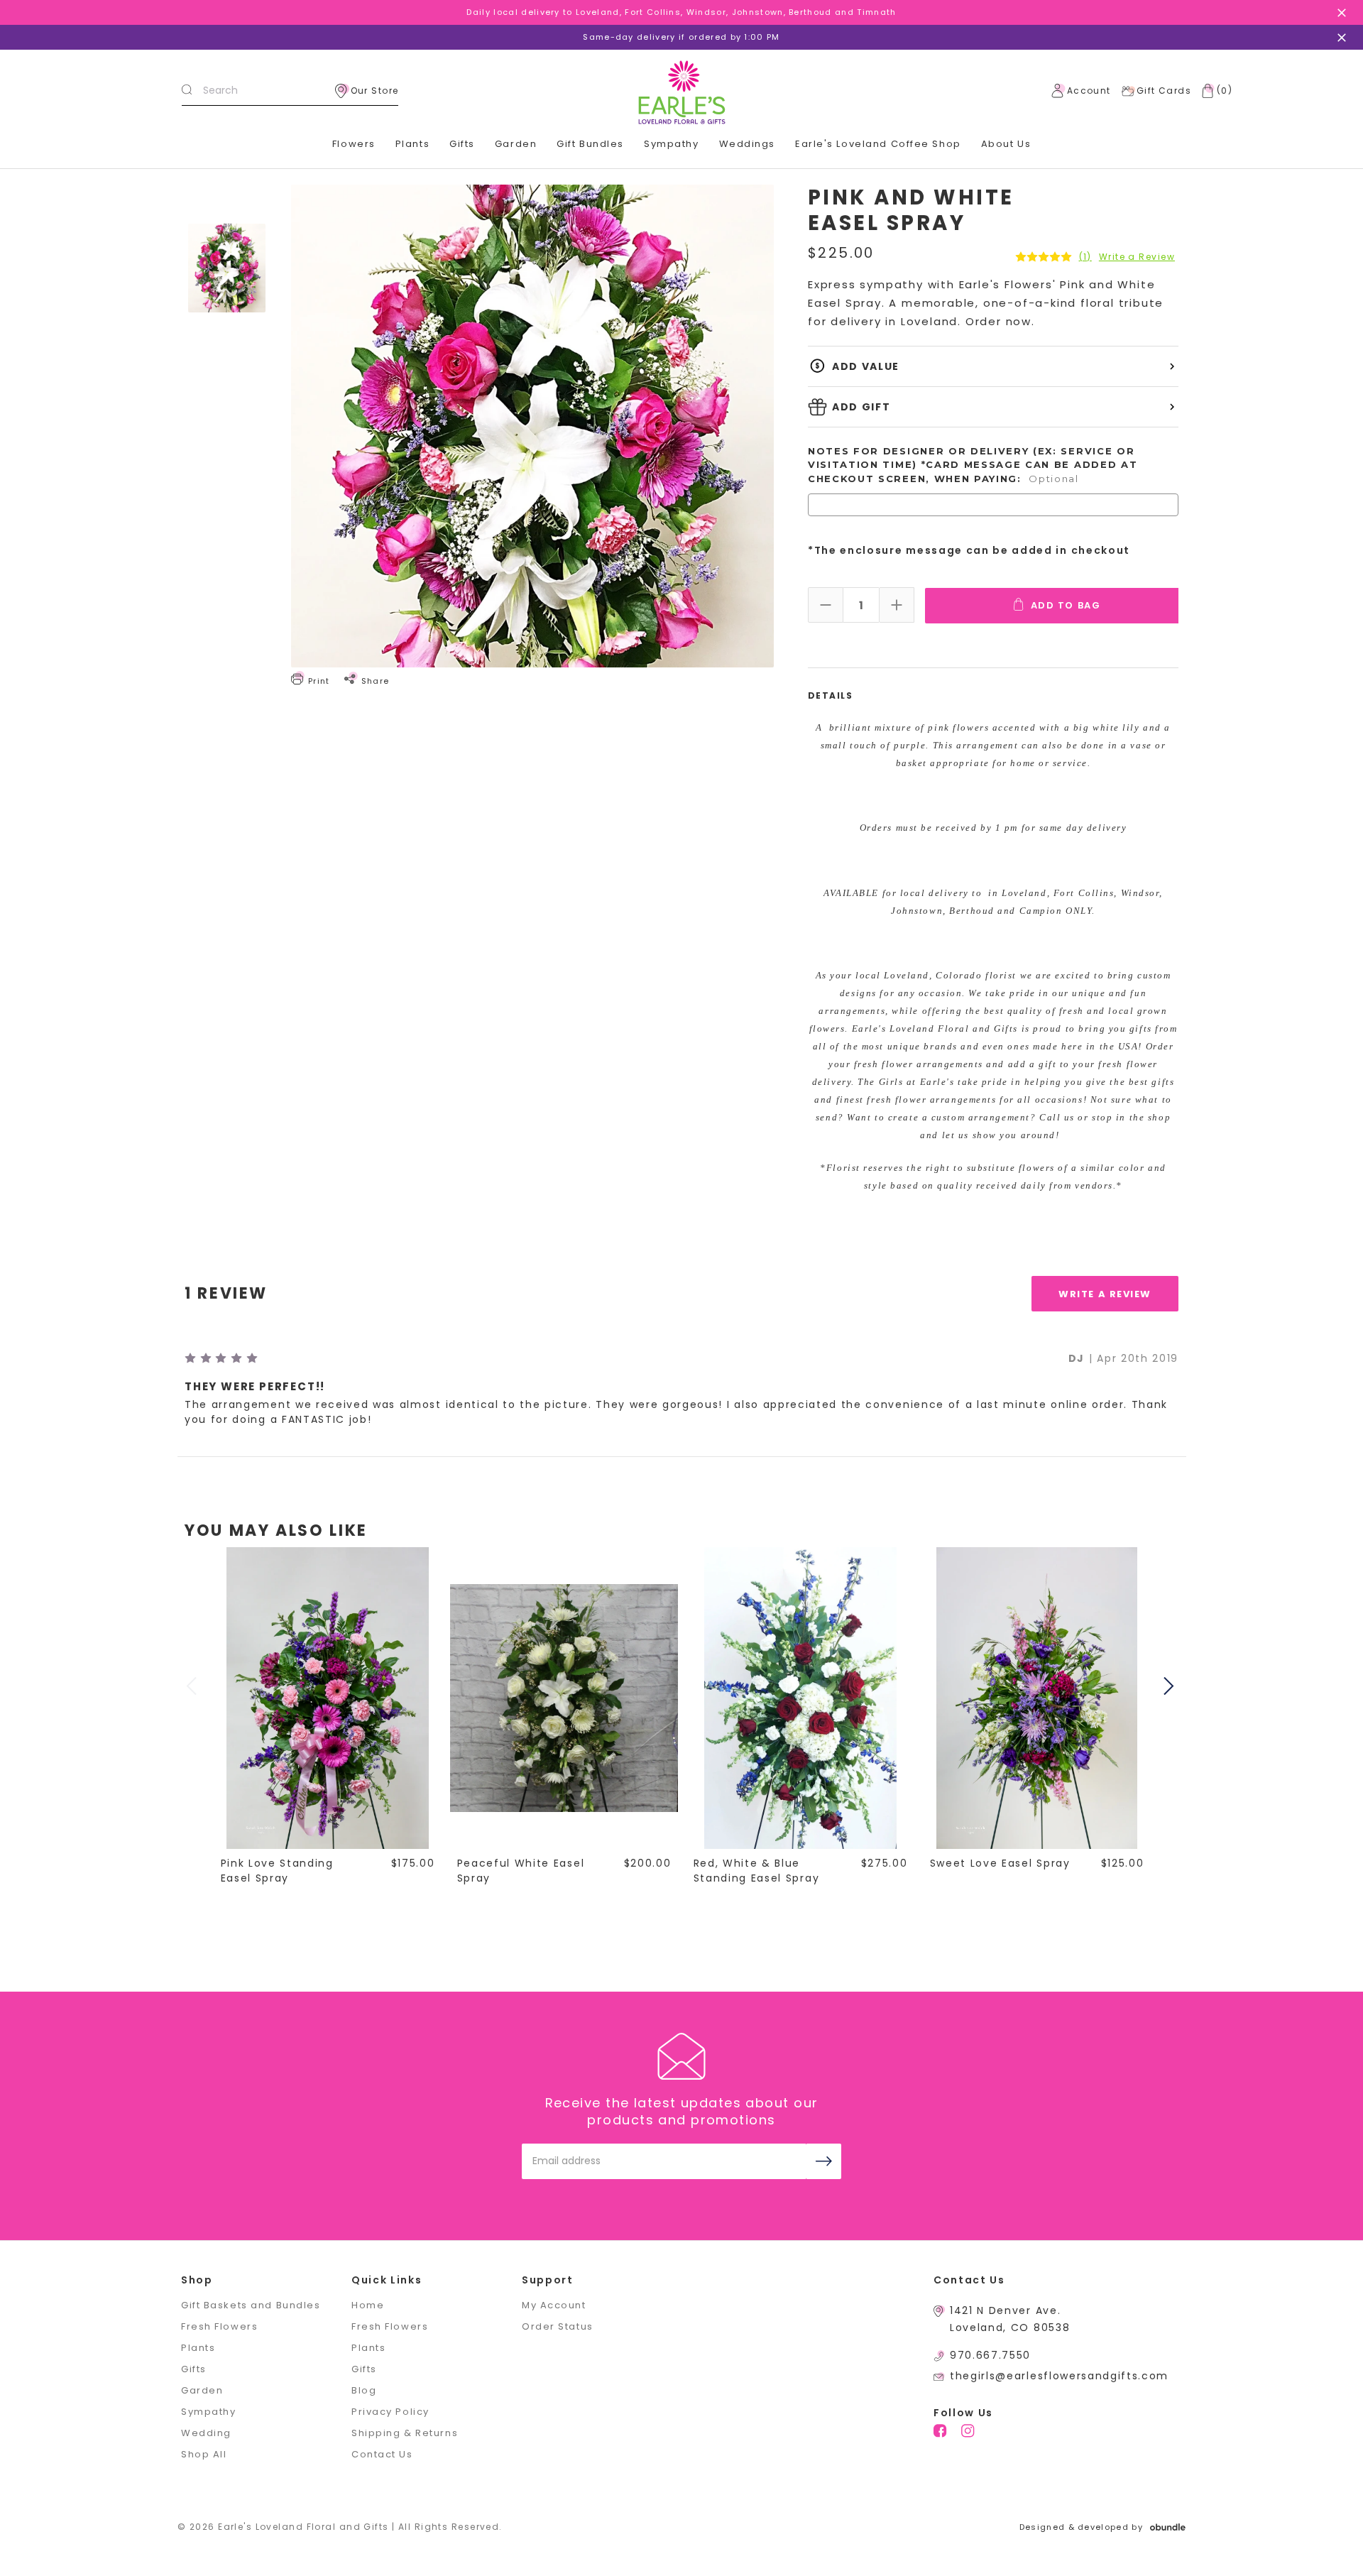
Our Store (375, 91)
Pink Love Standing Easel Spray (277, 1871)
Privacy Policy (390, 2412)
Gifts (462, 144)
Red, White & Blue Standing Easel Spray (757, 1871)
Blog (364, 2390)
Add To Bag (1066, 605)
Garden (516, 144)
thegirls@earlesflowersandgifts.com (1059, 2376)
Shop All (204, 2454)
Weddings (747, 144)
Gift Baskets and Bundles (251, 2305)
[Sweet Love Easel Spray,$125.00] (1037, 1698)
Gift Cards (1164, 91)
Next (1171, 1686)
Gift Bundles (590, 144)
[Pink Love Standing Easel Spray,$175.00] (328, 1698)
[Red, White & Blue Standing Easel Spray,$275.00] (801, 1698)
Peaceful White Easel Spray (521, 1871)
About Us (1006, 144)
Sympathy (671, 144)
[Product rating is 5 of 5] (1044, 257)
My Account (554, 2305)
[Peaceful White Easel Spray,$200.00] (564, 1698)
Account (1089, 91)
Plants (412, 144)
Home (368, 2305)
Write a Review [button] (1137, 257)
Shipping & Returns (405, 2433)
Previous (193, 1686)
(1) (1085, 257)
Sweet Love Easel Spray (1000, 1863)
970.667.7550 (990, 2355)
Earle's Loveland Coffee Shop (878, 144)
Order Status (558, 2326)
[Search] (187, 91)
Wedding (206, 2433)
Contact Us (382, 2454)
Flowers (354, 144)
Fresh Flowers (219, 2326)
